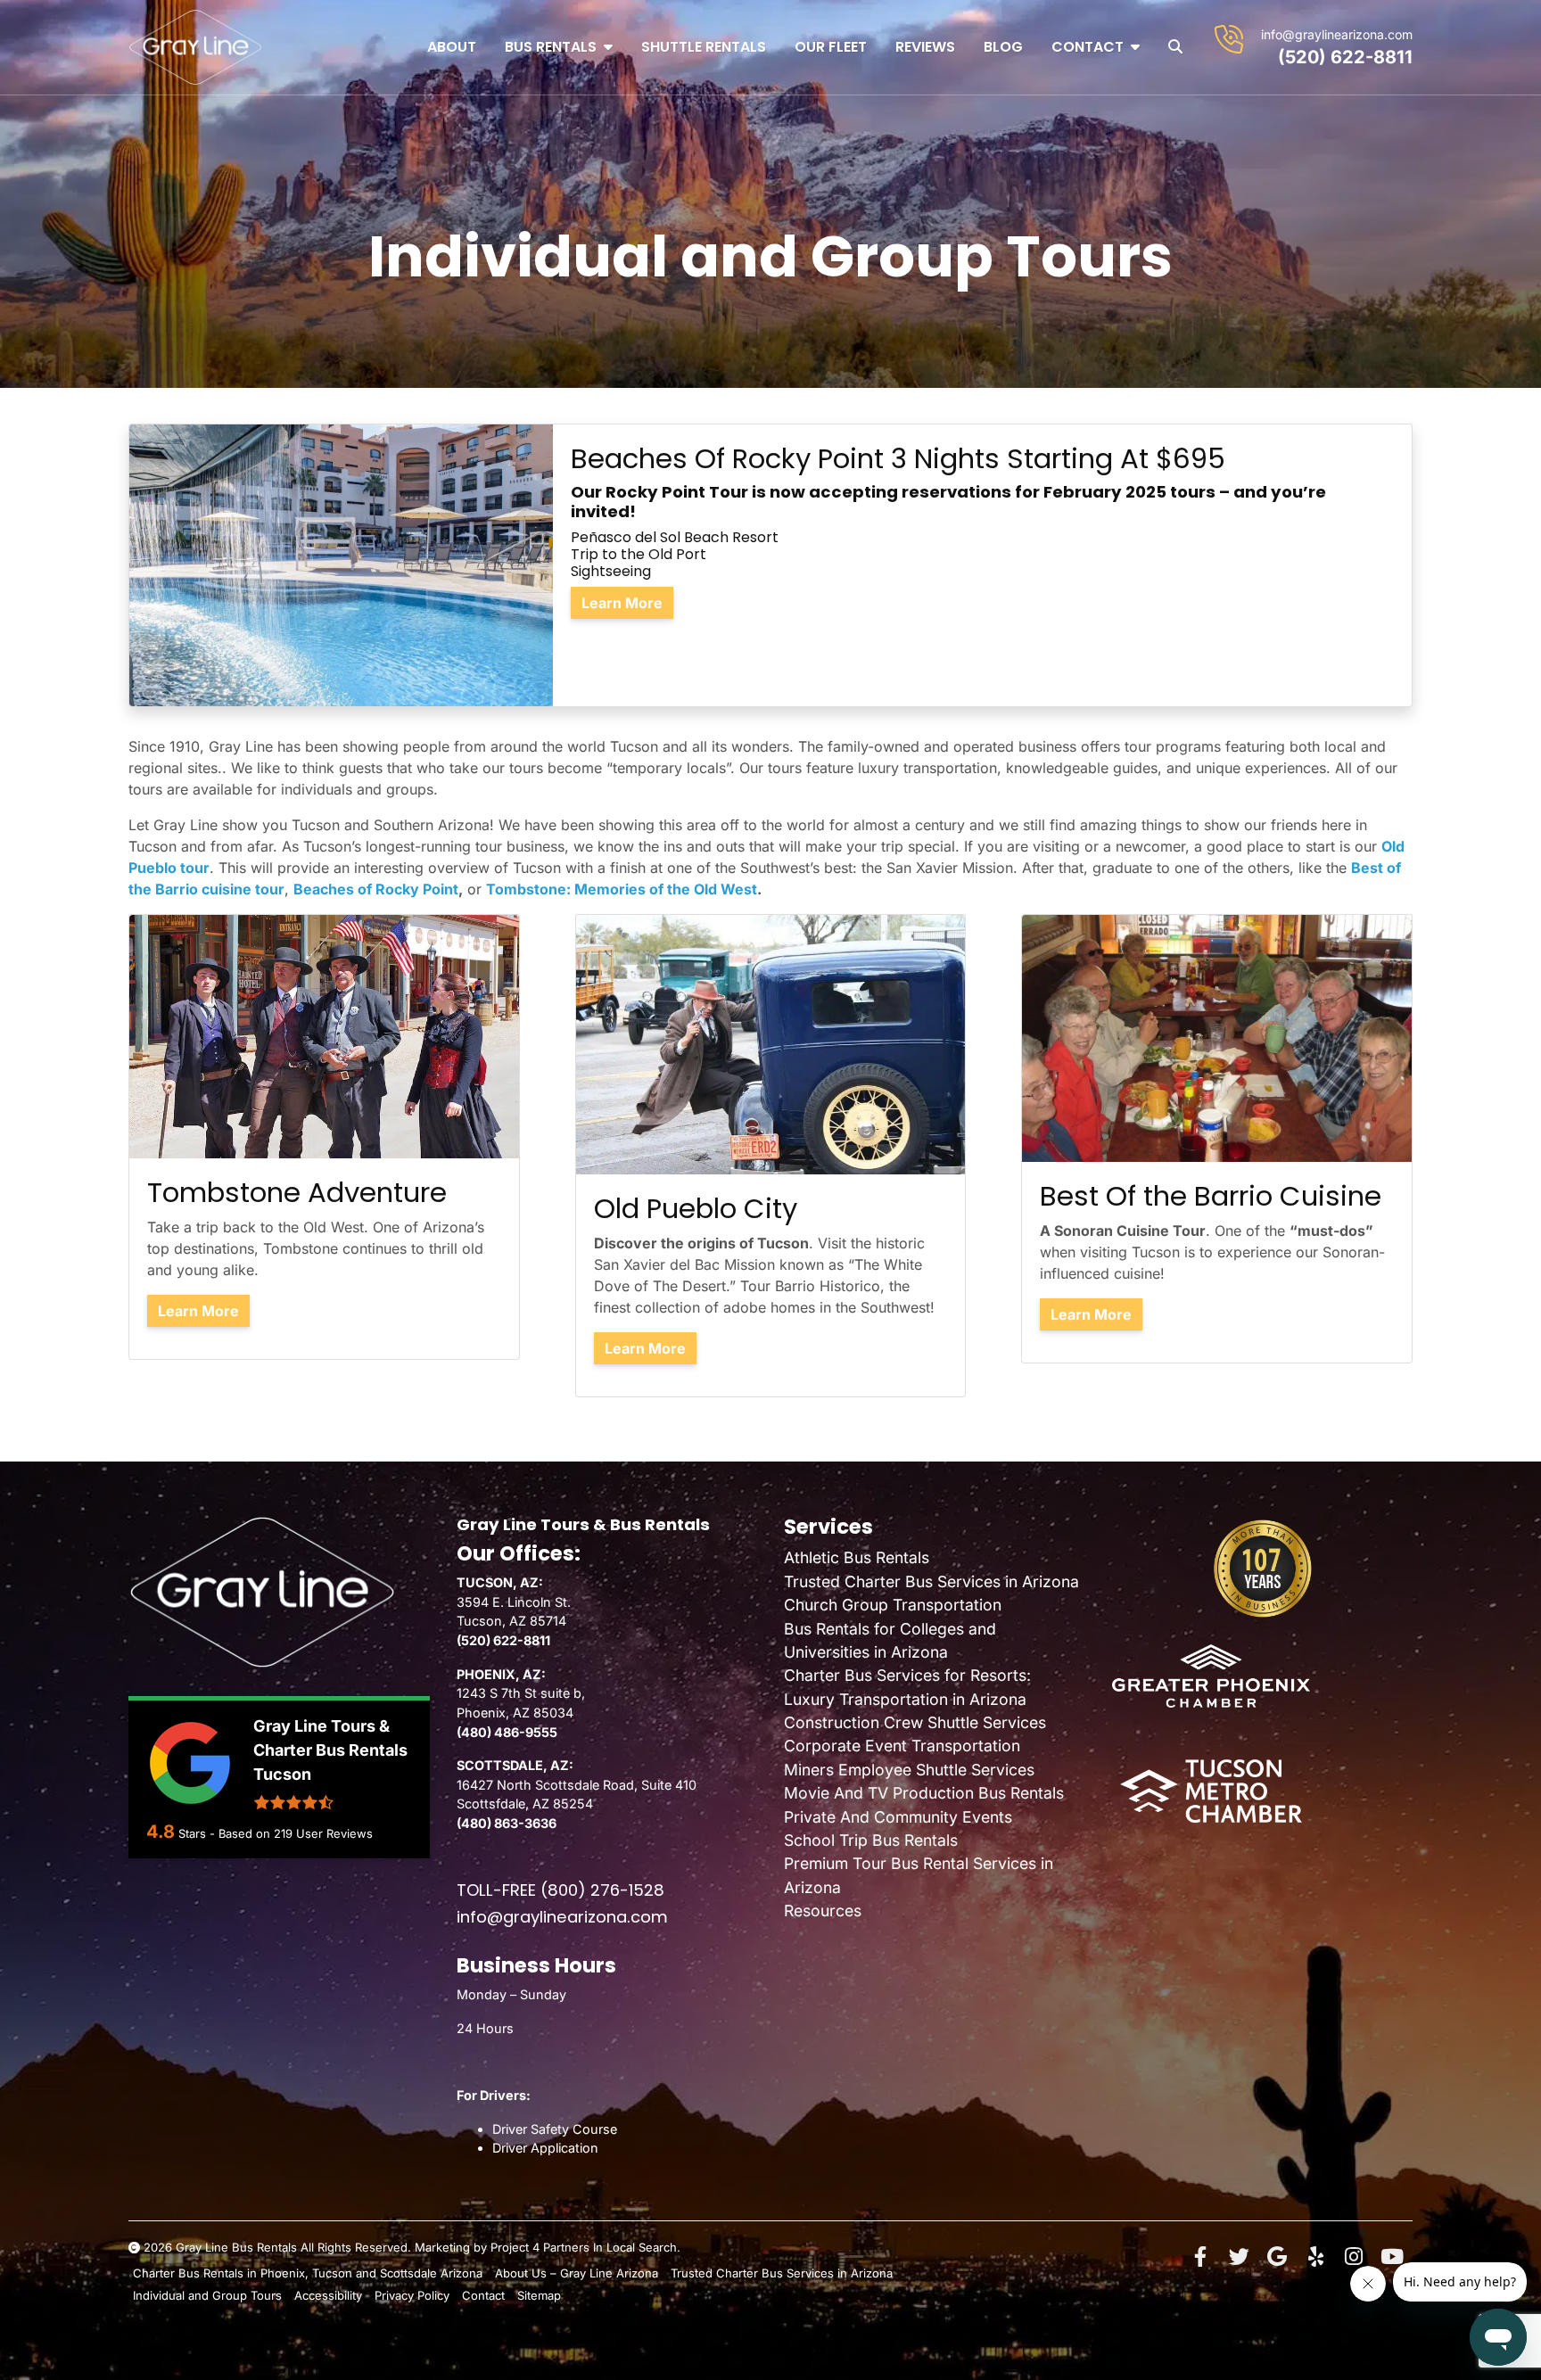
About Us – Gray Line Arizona (577, 2273)
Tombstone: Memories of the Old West (622, 889)
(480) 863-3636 (507, 1823)
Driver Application (545, 2148)
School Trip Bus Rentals (871, 1840)
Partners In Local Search (610, 2247)
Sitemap (539, 2295)
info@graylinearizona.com (1337, 34)
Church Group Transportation (893, 1605)
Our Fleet (831, 47)
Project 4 (515, 2247)
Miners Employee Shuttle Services (909, 1770)
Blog (1003, 47)
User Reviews (323, 1833)
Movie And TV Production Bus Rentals (924, 1793)
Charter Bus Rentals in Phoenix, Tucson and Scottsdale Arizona (308, 2273)
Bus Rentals (551, 47)
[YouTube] (1392, 2257)
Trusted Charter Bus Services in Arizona (931, 1581)
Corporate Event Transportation (902, 1746)
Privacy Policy (412, 2295)
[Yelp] (1315, 2257)
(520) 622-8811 (1345, 57)
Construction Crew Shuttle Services (915, 1722)
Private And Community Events (898, 1817)
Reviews (925, 47)
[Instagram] (1354, 2257)
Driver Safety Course (555, 2129)
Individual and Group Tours (207, 2295)
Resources (823, 1911)
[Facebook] (1200, 2257)
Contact (1088, 47)
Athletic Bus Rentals (857, 1557)
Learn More (622, 603)
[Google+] (1277, 2257)
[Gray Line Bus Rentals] (195, 47)
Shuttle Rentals (704, 47)
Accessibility (328, 2295)
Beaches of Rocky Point (376, 889)
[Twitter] (1239, 2257)
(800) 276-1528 (602, 1890)
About (452, 47)
